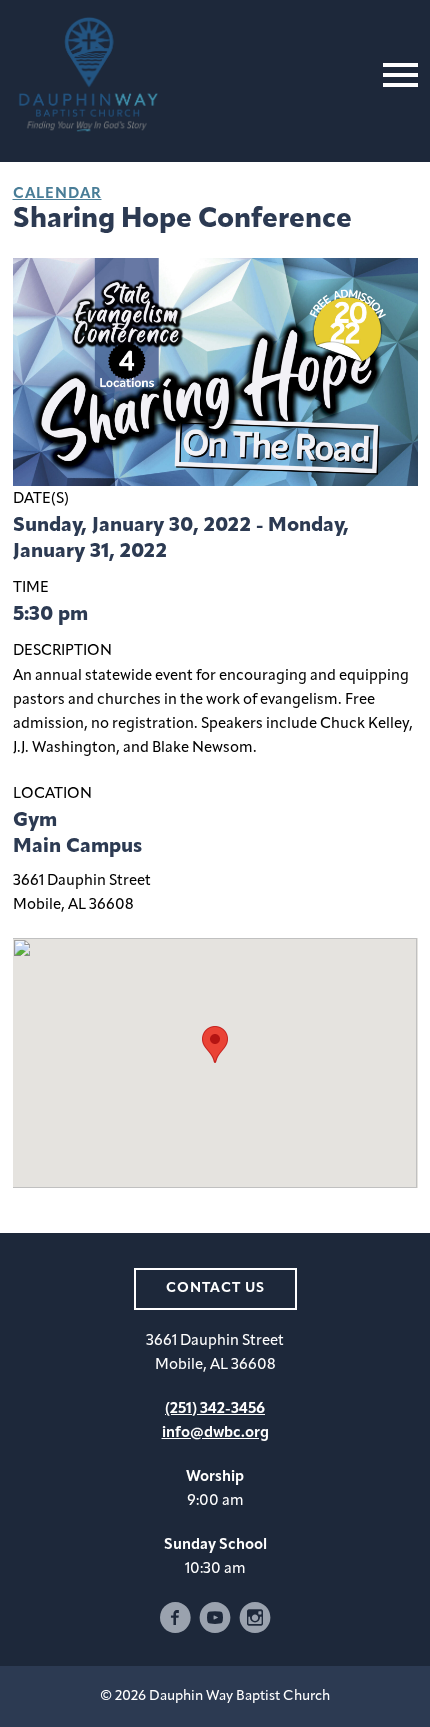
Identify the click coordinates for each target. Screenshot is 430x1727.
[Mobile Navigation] (396, 75)
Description (62, 651)
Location (52, 794)
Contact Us (215, 1288)
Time (31, 588)
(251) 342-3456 (215, 1409)
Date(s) (41, 499)
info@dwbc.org (215, 1433)
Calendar (57, 194)
